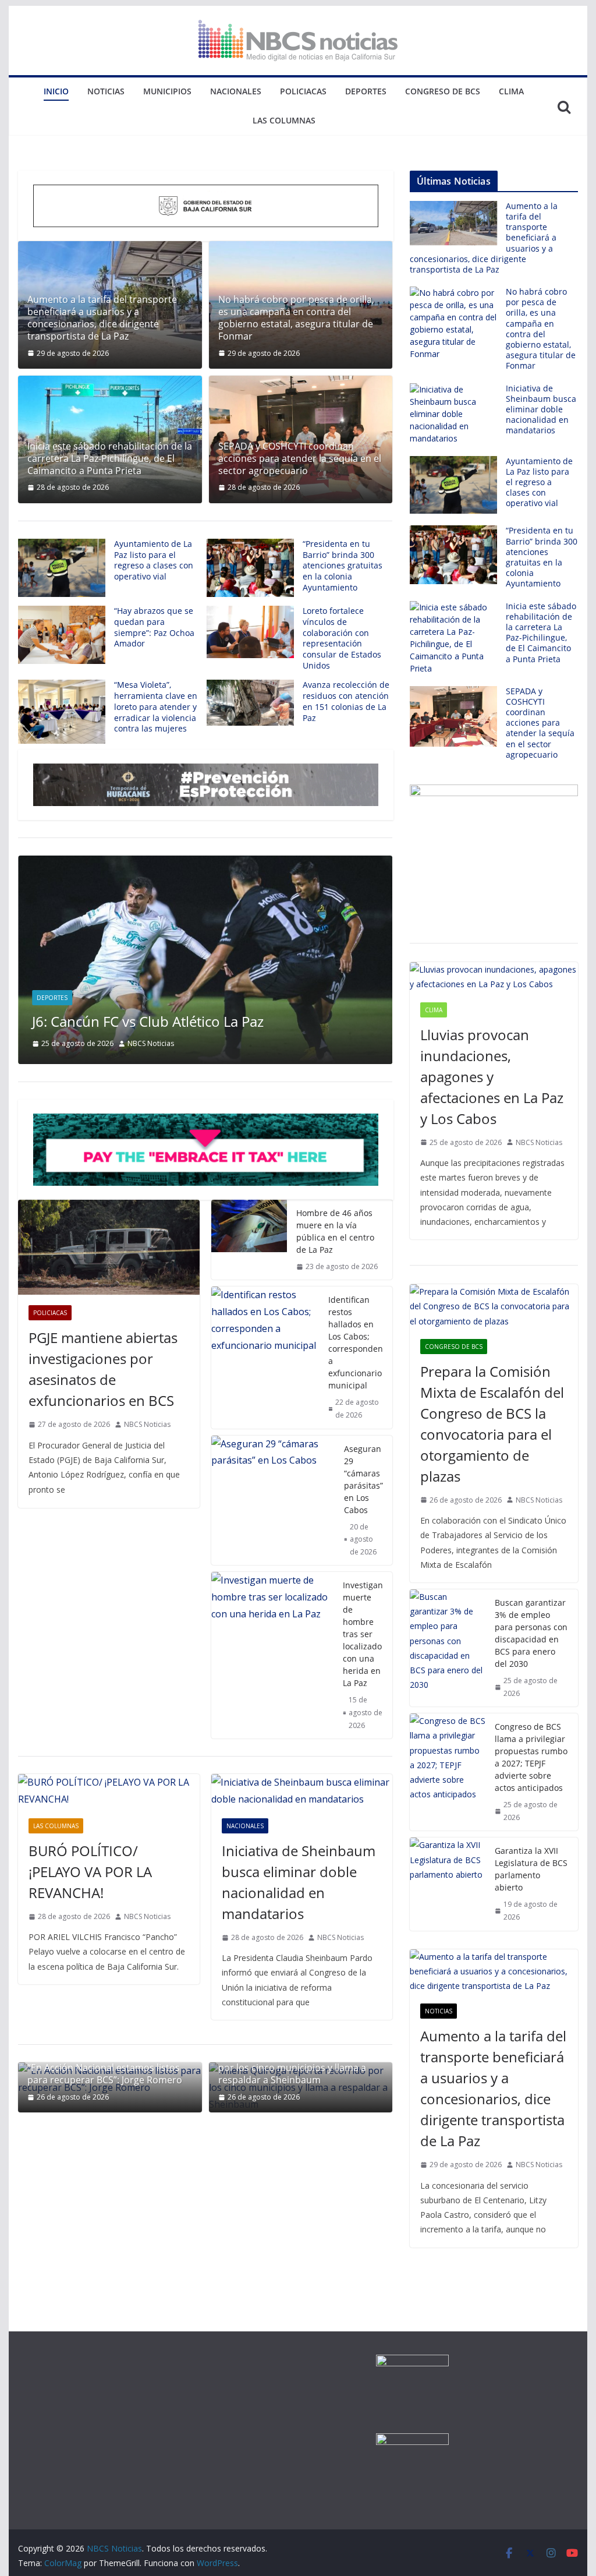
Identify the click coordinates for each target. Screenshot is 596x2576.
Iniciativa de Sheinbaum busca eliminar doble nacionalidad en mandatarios (299, 1882)
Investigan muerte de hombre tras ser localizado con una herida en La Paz (363, 1634)
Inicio (56, 91)
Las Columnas (284, 120)
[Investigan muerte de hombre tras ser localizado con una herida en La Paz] (272, 1655)
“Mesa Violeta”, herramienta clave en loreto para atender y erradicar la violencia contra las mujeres (156, 706)
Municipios (167, 91)
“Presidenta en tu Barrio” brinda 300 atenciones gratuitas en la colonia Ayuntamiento (343, 566)
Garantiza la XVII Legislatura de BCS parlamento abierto (531, 1869)
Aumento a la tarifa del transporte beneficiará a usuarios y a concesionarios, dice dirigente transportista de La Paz (102, 318)
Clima (511, 91)
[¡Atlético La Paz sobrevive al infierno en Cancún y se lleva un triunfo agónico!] (205, 864)
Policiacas (303, 91)
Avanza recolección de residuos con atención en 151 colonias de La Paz (346, 701)
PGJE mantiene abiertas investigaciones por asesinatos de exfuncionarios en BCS (103, 1369)
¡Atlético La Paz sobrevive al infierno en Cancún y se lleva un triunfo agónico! (197, 1012)
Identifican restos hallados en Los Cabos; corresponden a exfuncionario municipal (356, 1342)
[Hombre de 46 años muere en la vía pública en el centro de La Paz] (249, 1240)
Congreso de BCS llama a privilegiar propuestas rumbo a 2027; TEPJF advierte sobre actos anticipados (531, 1757)
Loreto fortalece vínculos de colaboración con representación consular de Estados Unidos (342, 638)
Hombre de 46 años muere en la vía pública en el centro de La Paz (335, 1231)
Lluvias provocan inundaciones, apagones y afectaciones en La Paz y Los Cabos (492, 1077)
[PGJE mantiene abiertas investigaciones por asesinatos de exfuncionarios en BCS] (109, 1248)
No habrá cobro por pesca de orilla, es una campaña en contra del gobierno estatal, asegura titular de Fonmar (296, 318)
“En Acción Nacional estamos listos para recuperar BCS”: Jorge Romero (105, 2074)
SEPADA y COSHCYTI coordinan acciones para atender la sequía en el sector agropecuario (300, 458)
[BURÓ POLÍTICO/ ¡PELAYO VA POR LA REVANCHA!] (109, 1791)
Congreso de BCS (443, 91)
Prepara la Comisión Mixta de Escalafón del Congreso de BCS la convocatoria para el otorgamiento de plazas (492, 1424)
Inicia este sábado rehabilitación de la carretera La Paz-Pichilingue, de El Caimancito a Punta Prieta (110, 458)
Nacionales (236, 91)
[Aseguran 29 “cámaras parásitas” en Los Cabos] (273, 1501)
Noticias (106, 91)
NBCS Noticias (151, 1043)
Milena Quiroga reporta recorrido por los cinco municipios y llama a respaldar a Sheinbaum (292, 2068)
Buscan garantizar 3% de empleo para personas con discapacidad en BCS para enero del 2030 (531, 1633)
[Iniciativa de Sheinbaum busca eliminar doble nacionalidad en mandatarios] (302, 1791)
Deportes (366, 91)
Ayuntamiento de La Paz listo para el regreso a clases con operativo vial (154, 560)
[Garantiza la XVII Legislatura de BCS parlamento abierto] (448, 1884)
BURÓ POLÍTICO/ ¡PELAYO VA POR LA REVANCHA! (90, 1872)
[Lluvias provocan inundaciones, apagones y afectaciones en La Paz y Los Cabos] (494, 977)
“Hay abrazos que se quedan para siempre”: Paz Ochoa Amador (154, 627)
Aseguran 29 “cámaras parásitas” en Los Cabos (363, 1479)
